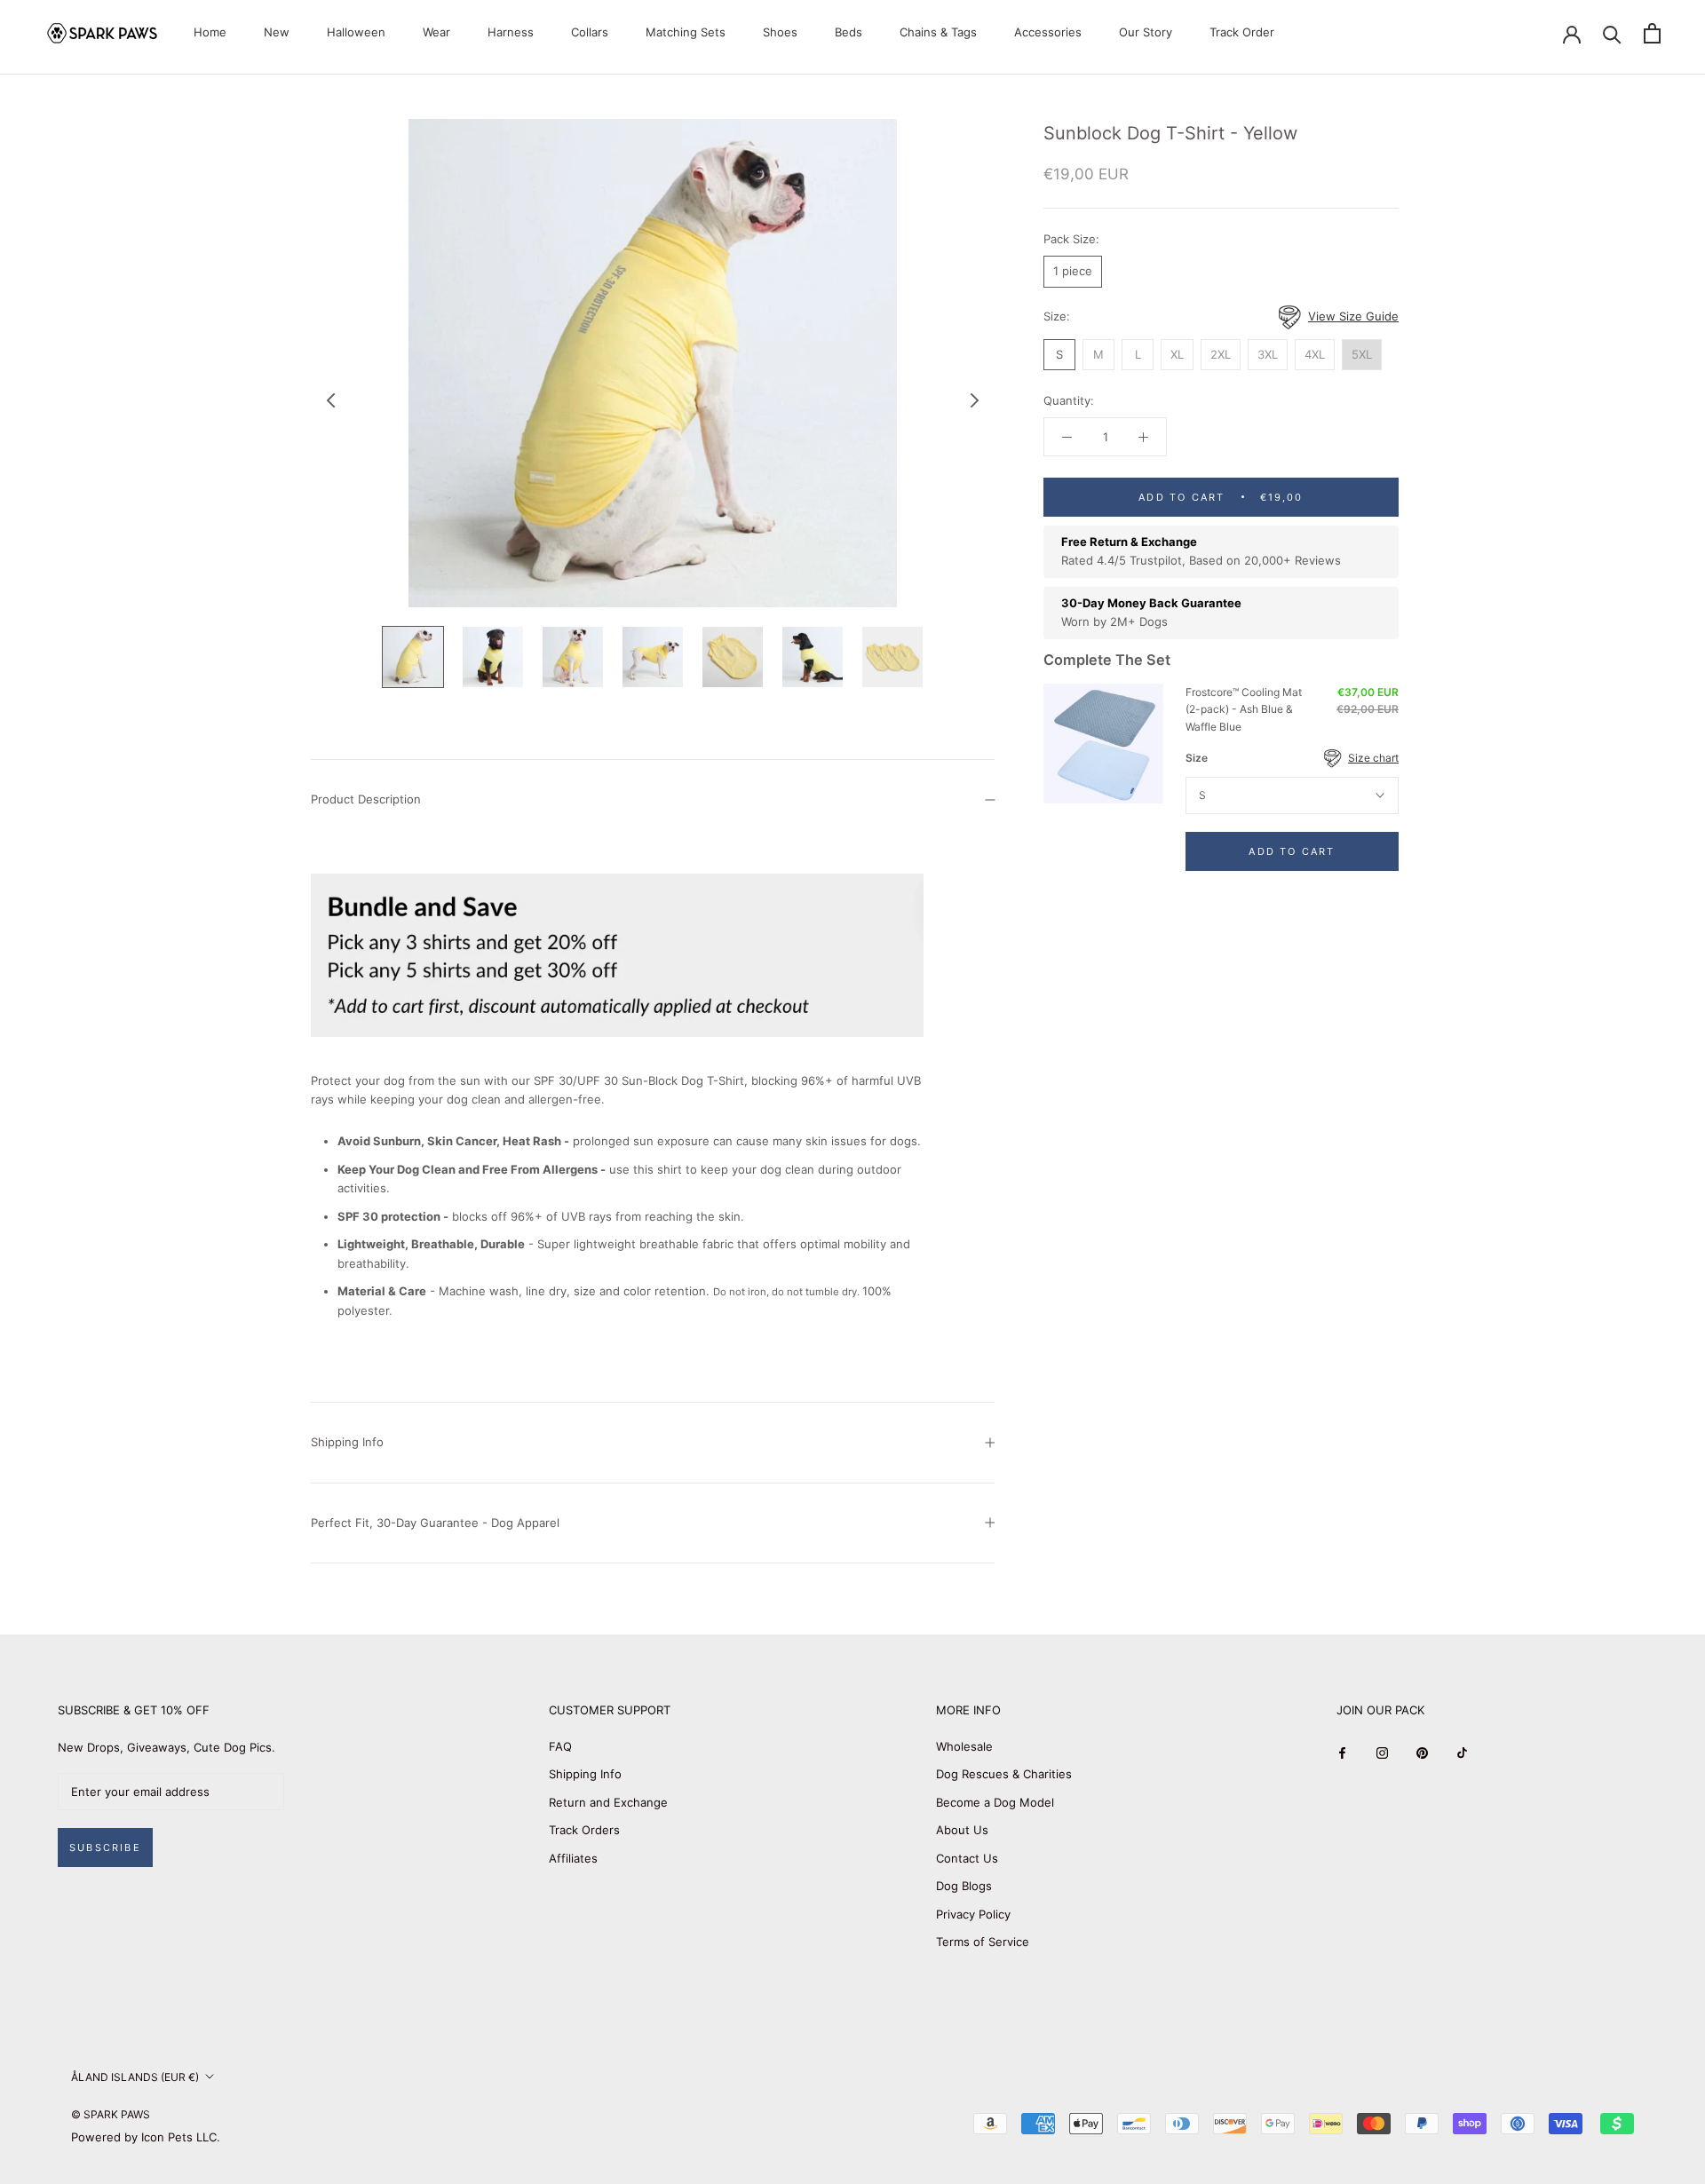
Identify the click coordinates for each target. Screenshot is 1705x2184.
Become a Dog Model (995, 1802)
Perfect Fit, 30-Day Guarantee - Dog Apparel (435, 1523)
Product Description (366, 799)
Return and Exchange (608, 1802)
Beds (849, 32)
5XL (1362, 354)
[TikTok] (1462, 1753)
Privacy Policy (973, 1914)
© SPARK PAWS (111, 2114)
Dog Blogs (964, 1886)
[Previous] (331, 400)
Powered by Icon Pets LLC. (146, 2137)
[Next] (975, 400)
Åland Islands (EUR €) (135, 2077)
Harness (511, 32)
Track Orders (584, 1830)
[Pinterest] (1422, 1753)
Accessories (1048, 32)
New (277, 32)
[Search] (1612, 33)
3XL (1268, 354)
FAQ (560, 1746)
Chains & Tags (938, 32)
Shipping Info (347, 1442)
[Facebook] (1342, 1753)
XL (1177, 354)
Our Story (1146, 32)
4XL (1315, 354)
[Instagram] (1382, 1753)
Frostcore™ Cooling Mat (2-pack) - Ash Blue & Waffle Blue (1244, 710)
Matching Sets (686, 32)
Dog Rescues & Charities (1004, 1774)
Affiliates (573, 1858)
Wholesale (964, 1746)
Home (210, 32)
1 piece (1073, 271)
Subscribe (105, 1848)
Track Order (1242, 32)
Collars (590, 32)
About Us (962, 1830)
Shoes (780, 32)
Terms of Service (983, 1942)
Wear (436, 32)
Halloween (356, 32)
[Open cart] (1652, 33)
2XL (1221, 354)
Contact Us (967, 1858)
